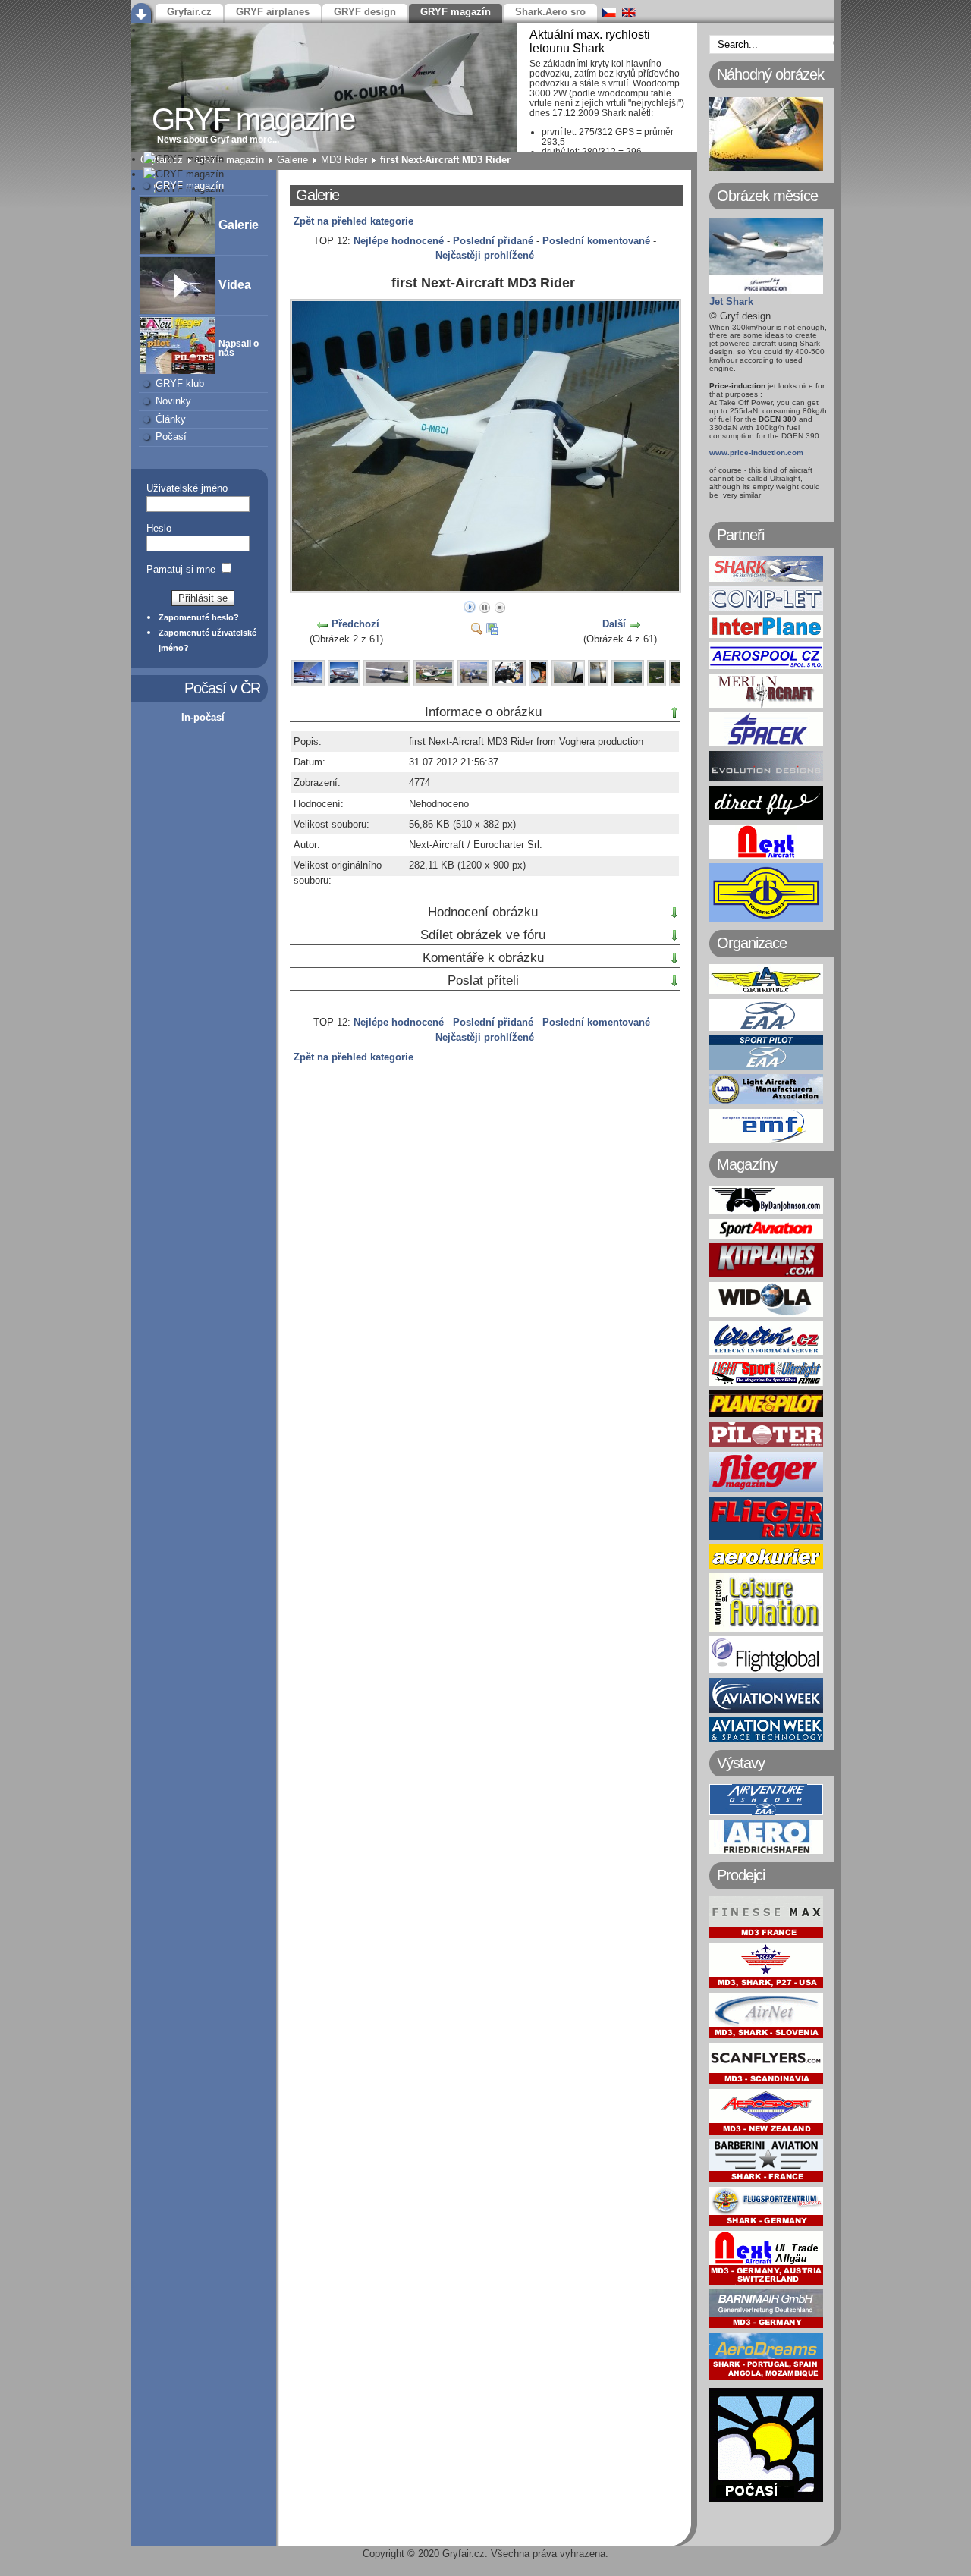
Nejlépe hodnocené (399, 241)
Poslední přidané (493, 241)
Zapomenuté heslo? (199, 617)
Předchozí (355, 624)
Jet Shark (731, 302)
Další (614, 624)
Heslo (159, 528)
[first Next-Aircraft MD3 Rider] (487, 588)
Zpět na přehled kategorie (354, 221)
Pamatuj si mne (181, 569)
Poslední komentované (596, 241)
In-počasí (203, 717)
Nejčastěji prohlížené (485, 255)
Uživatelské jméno (187, 488)
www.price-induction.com (756, 452)
